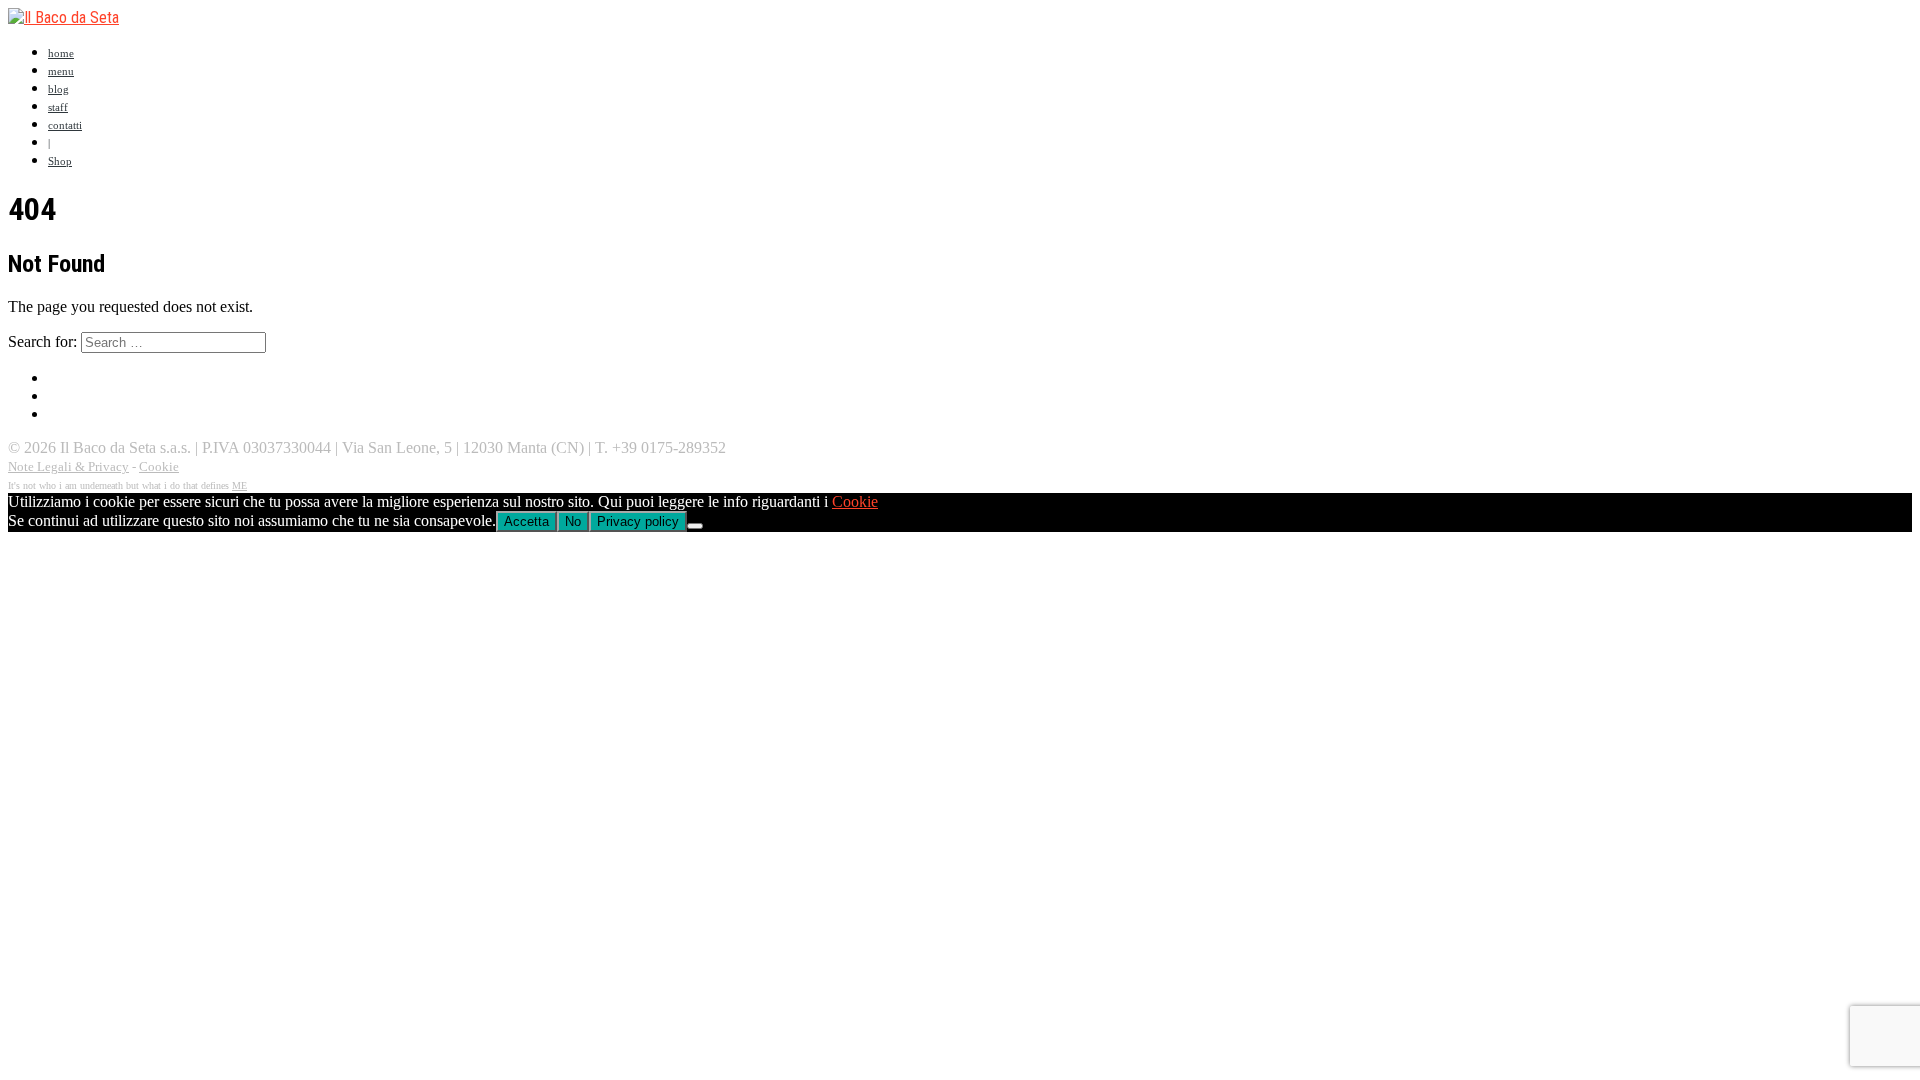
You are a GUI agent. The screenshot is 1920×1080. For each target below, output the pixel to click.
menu (61, 71)
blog (58, 89)
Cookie (159, 466)
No (573, 521)
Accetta (526, 521)
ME (239, 485)
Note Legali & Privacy (68, 466)
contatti (65, 125)
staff (58, 107)
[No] (695, 526)
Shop (60, 161)
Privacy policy (638, 521)
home (61, 53)
